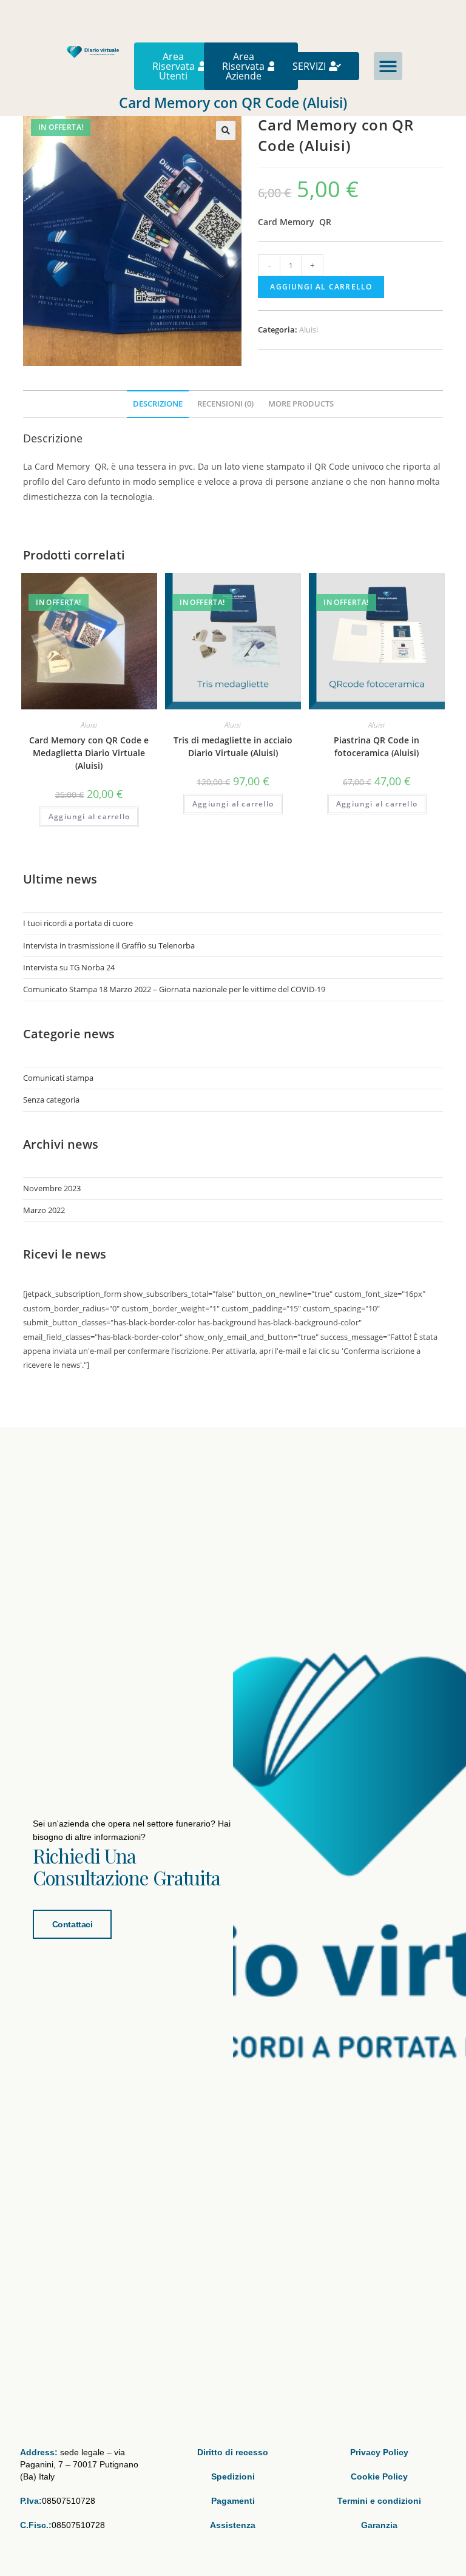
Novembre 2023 (52, 1188)
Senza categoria (51, 1100)
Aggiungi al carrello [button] (89, 816)
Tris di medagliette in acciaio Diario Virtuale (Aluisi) (233, 746)
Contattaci (73, 1924)
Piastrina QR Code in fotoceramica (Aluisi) (377, 746)
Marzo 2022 (44, 1210)
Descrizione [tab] (158, 404)
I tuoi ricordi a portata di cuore (78, 923)
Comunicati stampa (58, 1078)
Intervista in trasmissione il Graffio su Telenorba (109, 945)
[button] (388, 66)
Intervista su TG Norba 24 (69, 967)
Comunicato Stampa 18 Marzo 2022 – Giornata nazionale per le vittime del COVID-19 (174, 989)
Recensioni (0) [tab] (225, 404)
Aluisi (309, 330)
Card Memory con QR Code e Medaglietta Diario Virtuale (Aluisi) (89, 753)
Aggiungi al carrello (321, 287)
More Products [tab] (301, 404)
